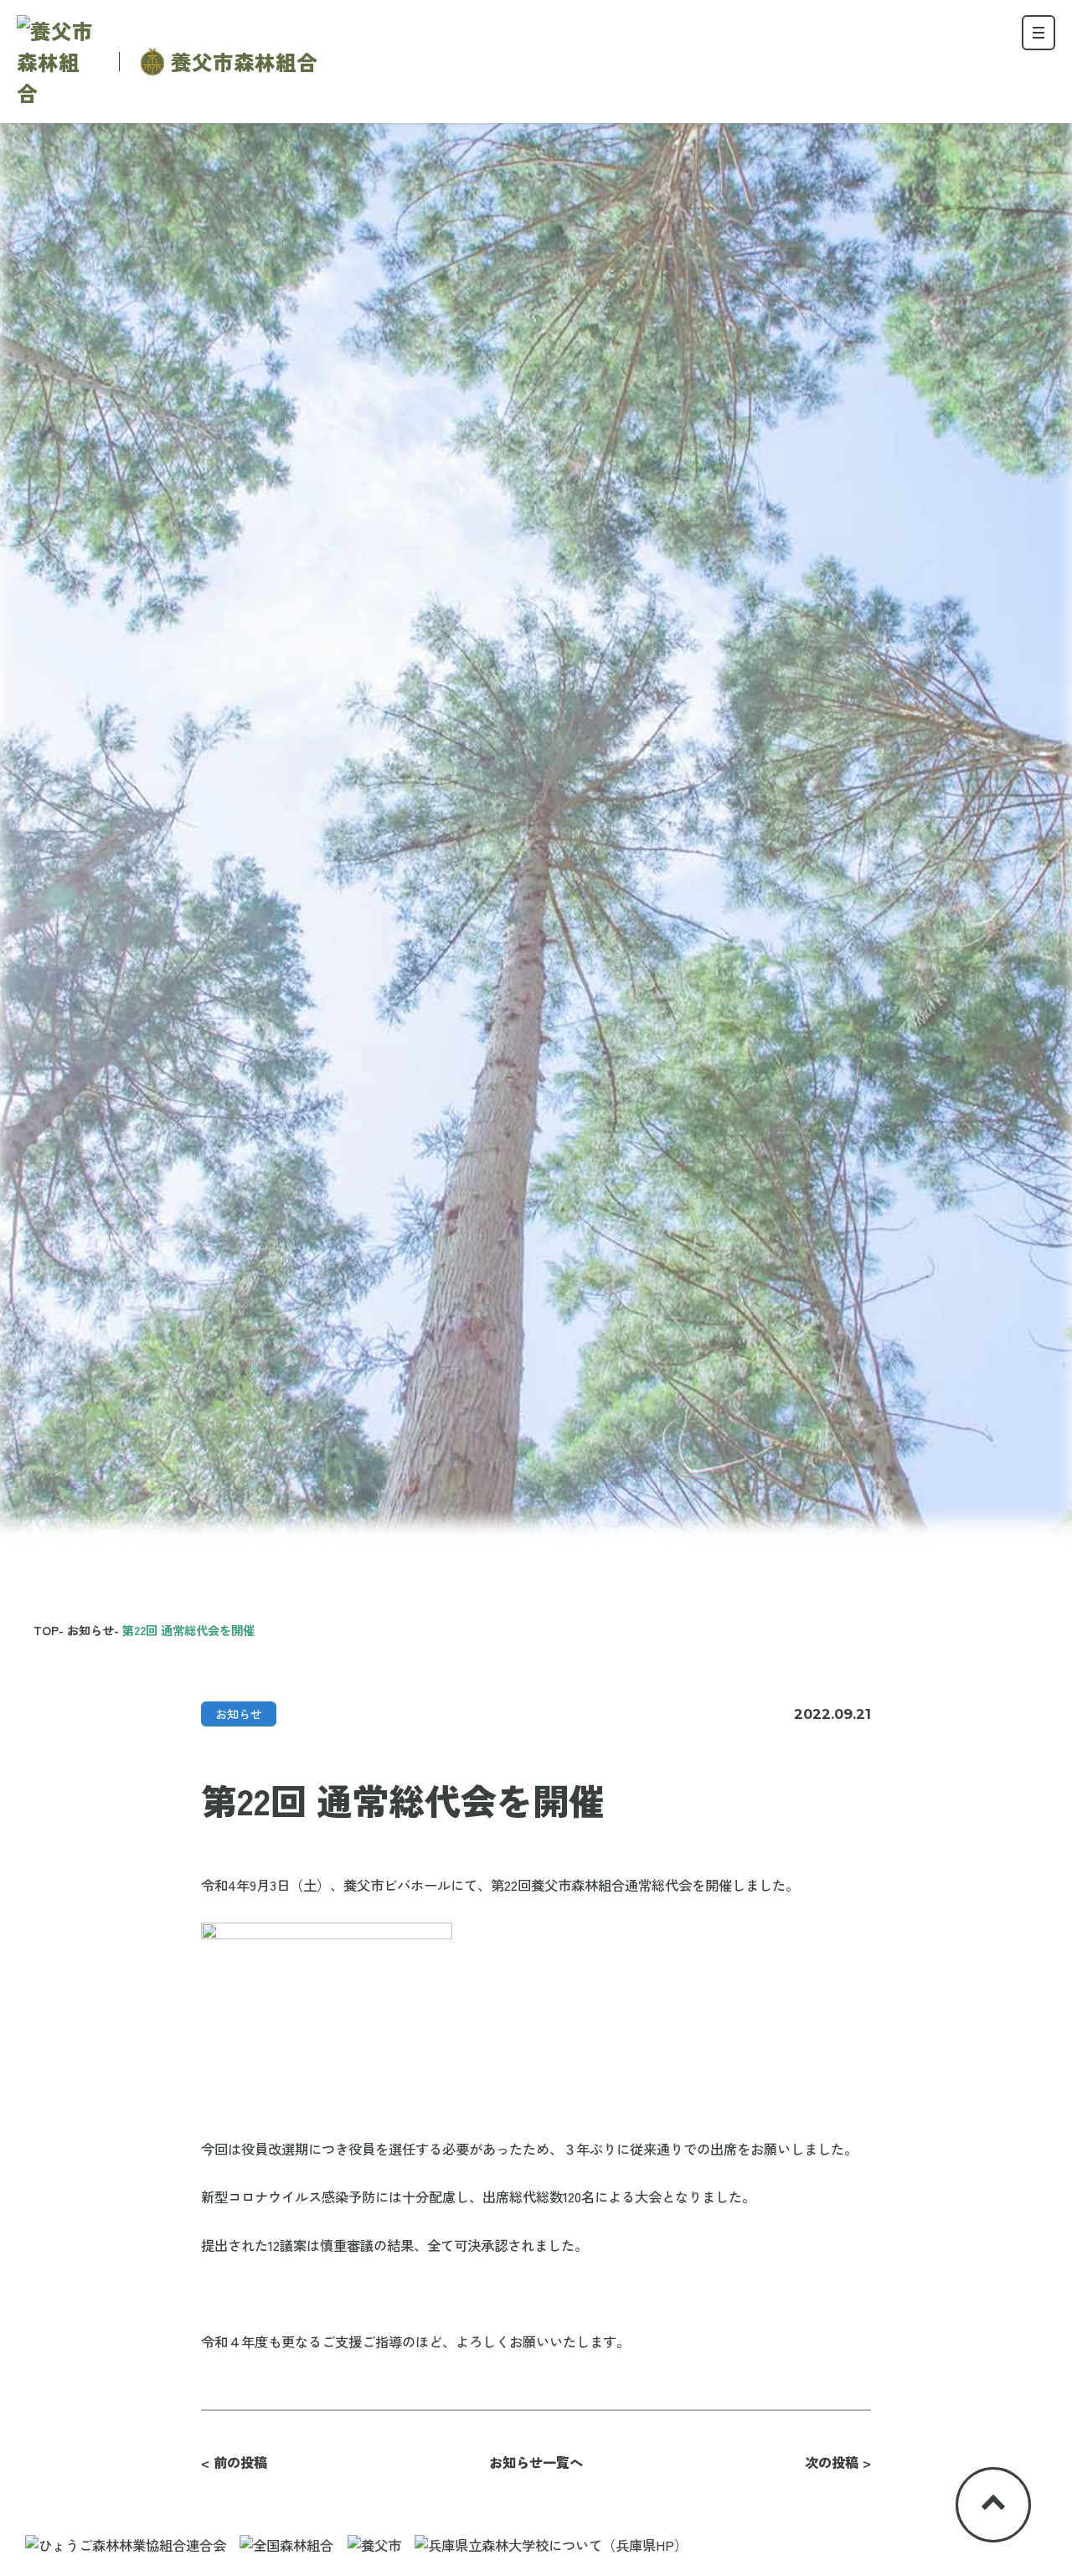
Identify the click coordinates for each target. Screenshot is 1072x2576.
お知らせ (239, 1714)
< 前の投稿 (234, 2462)
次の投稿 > (838, 2462)
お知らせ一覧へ (536, 2462)
